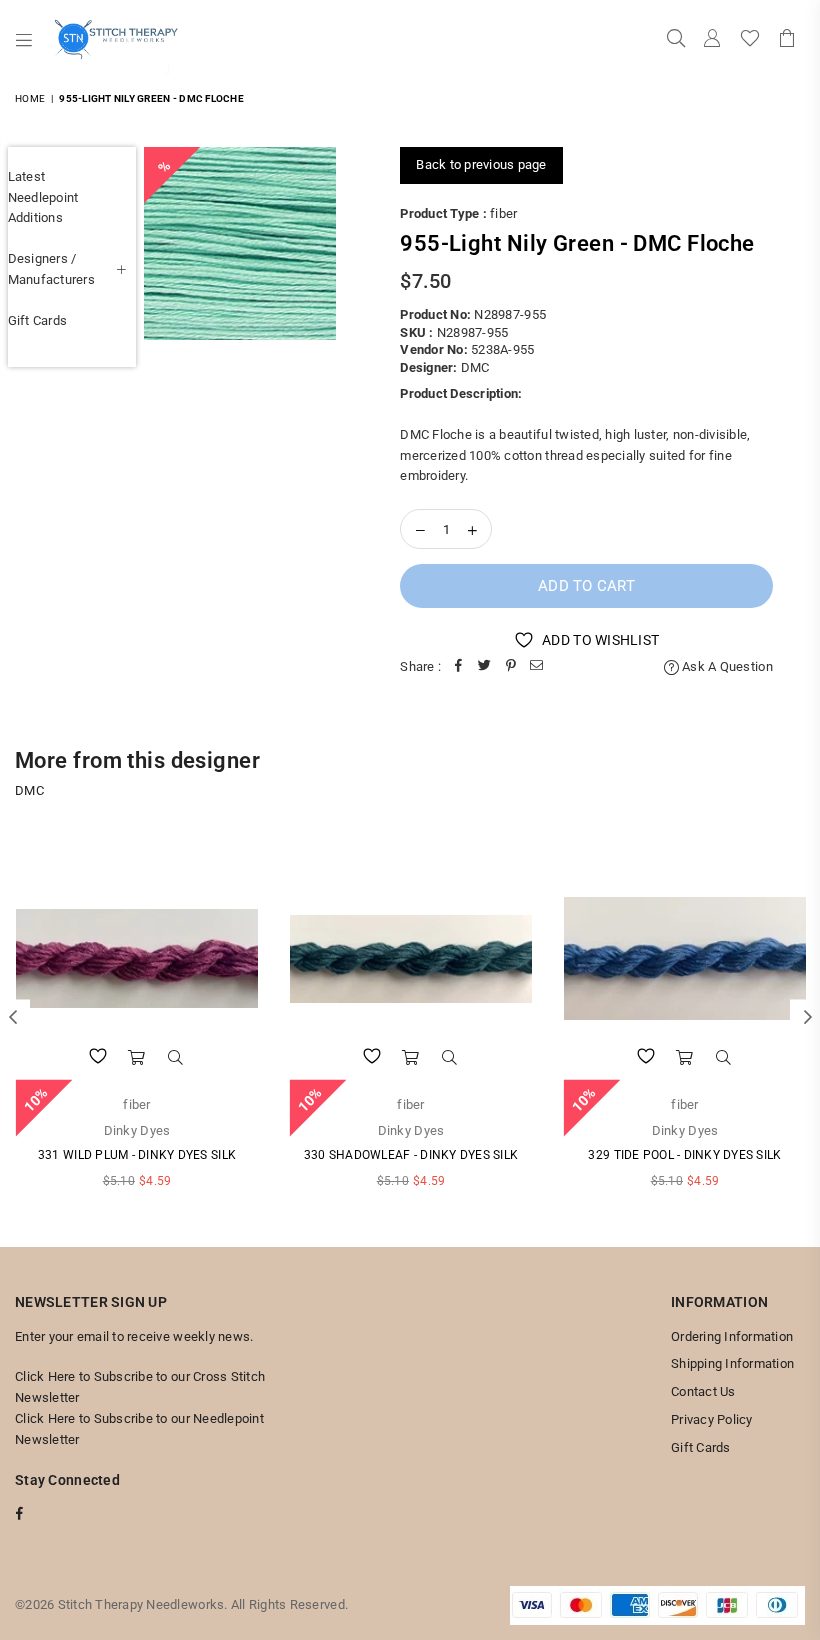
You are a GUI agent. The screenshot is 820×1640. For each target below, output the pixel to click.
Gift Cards (38, 320)
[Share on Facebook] (459, 667)
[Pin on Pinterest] (511, 667)
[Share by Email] (537, 667)
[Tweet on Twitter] (485, 667)
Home (30, 98)
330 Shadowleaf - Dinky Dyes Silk (411, 1155)
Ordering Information (732, 1336)
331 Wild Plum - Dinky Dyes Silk (137, 1155)
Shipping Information (732, 1363)
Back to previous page (481, 164)
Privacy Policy (712, 1419)
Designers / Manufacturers (51, 269)
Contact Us (703, 1391)
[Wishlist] (750, 40)
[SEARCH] (676, 40)
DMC (475, 367)
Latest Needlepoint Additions (43, 197)
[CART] (787, 40)
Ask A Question (726, 666)
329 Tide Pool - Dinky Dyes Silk (684, 1155)
